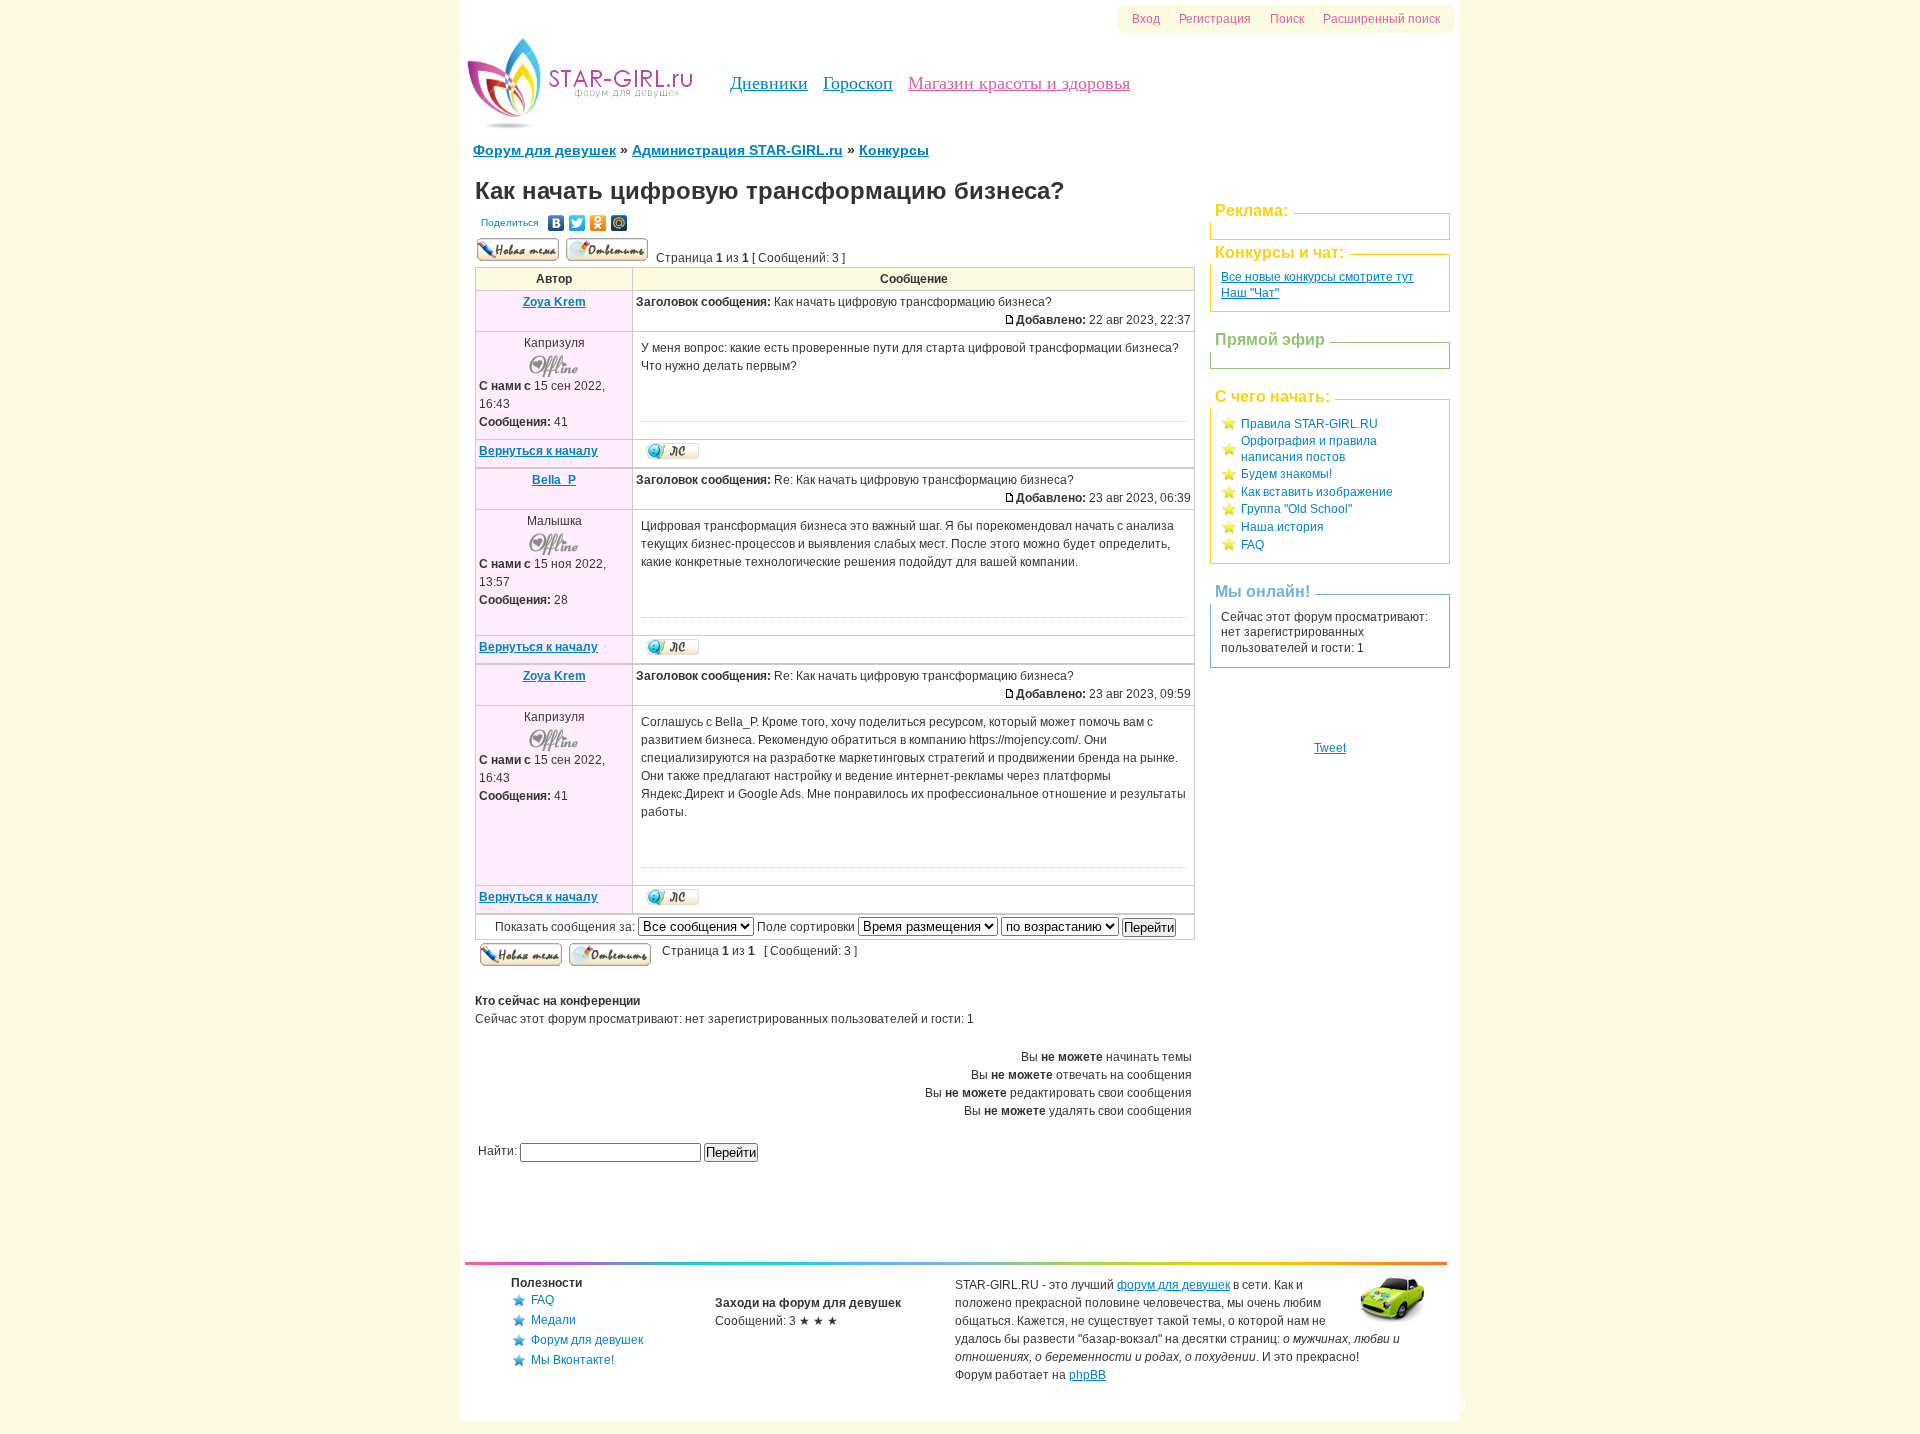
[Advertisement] (1330, 1028)
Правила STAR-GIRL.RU (1309, 424)
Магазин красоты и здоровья (1019, 83)
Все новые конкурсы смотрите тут (1317, 277)
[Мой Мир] (619, 223)
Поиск (1287, 19)
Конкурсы (894, 150)
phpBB (1087, 1375)
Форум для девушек (544, 150)
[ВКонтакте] (556, 223)
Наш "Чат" (1250, 293)
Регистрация (1215, 19)
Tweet (1330, 748)
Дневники (769, 83)
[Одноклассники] (598, 223)
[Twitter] (577, 223)
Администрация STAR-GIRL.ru (737, 150)
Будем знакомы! (1286, 474)
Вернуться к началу (538, 451)
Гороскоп (858, 83)
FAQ (1252, 545)
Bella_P (554, 480)
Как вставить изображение (1317, 492)
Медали (553, 1320)
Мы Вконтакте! (572, 1360)
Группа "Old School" (1296, 509)
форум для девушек (1173, 1285)
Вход (1146, 19)
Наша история (1282, 527)
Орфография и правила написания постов (1309, 449)
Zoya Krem (554, 302)
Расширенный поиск (1381, 19)
